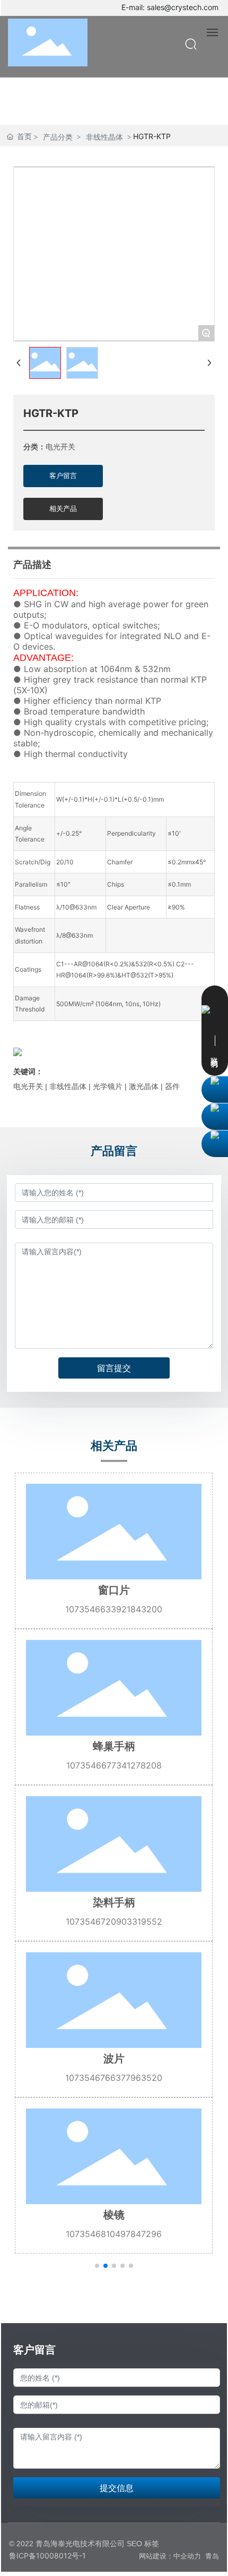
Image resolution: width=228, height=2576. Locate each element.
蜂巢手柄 (114, 1746)
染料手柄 (114, 1902)
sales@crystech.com (183, 7)
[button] (97, 2266)
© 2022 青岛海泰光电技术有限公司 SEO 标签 (84, 2544)
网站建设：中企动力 (170, 2556)
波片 (114, 2059)
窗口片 (114, 1590)
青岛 (212, 2556)
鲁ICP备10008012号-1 (47, 2556)
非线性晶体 (104, 137)
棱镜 (114, 2215)
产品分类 (58, 137)
